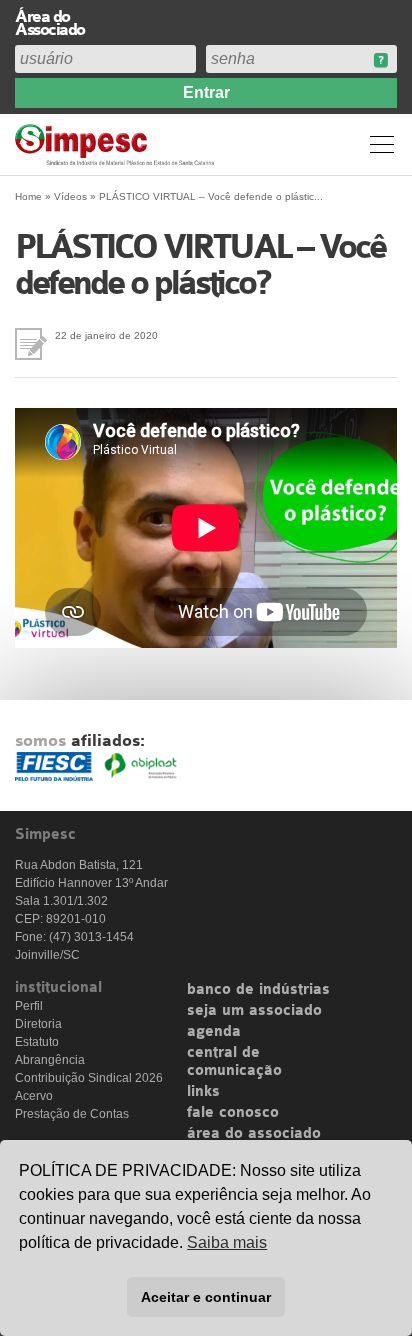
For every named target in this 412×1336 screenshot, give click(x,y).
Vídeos (70, 196)
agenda (214, 1032)
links (203, 1092)
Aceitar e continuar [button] (206, 1297)
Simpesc (117, 144)
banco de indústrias (258, 990)
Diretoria (38, 1024)
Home (28, 196)
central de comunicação (234, 1062)
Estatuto (37, 1042)
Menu (382, 144)
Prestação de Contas (72, 1114)
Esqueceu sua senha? (380, 60)
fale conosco (233, 1113)
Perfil (29, 1006)
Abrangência (50, 1060)
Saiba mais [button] (227, 1242)
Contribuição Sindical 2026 (89, 1078)
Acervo (34, 1096)
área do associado (254, 1134)
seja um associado (254, 1011)
